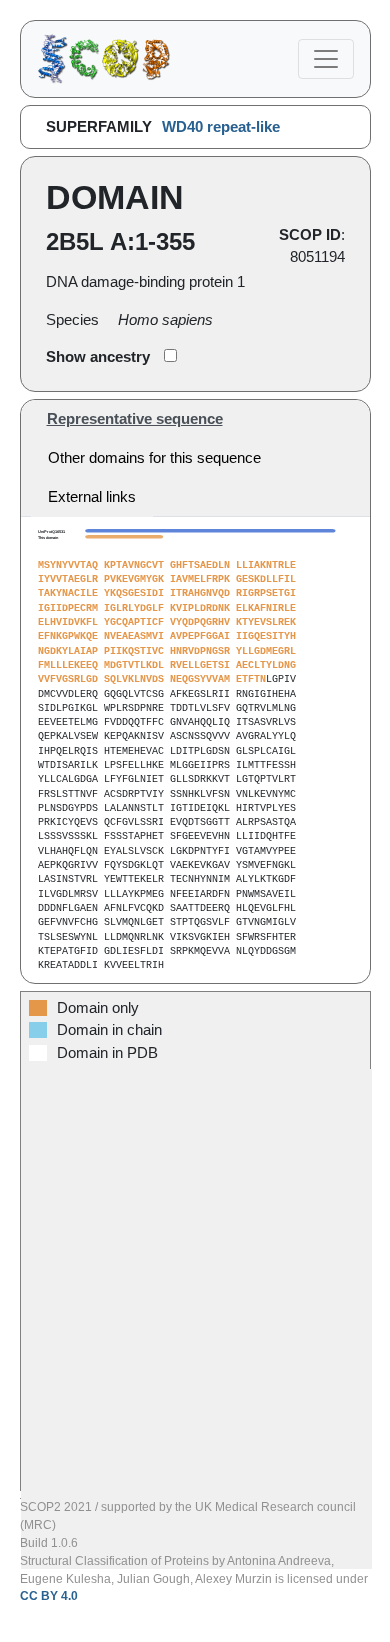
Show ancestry (98, 357)
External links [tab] (92, 497)
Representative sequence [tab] (135, 419)
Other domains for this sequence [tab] (154, 458)
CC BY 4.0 (49, 1596)
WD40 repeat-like (221, 127)
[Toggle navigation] (326, 59)
